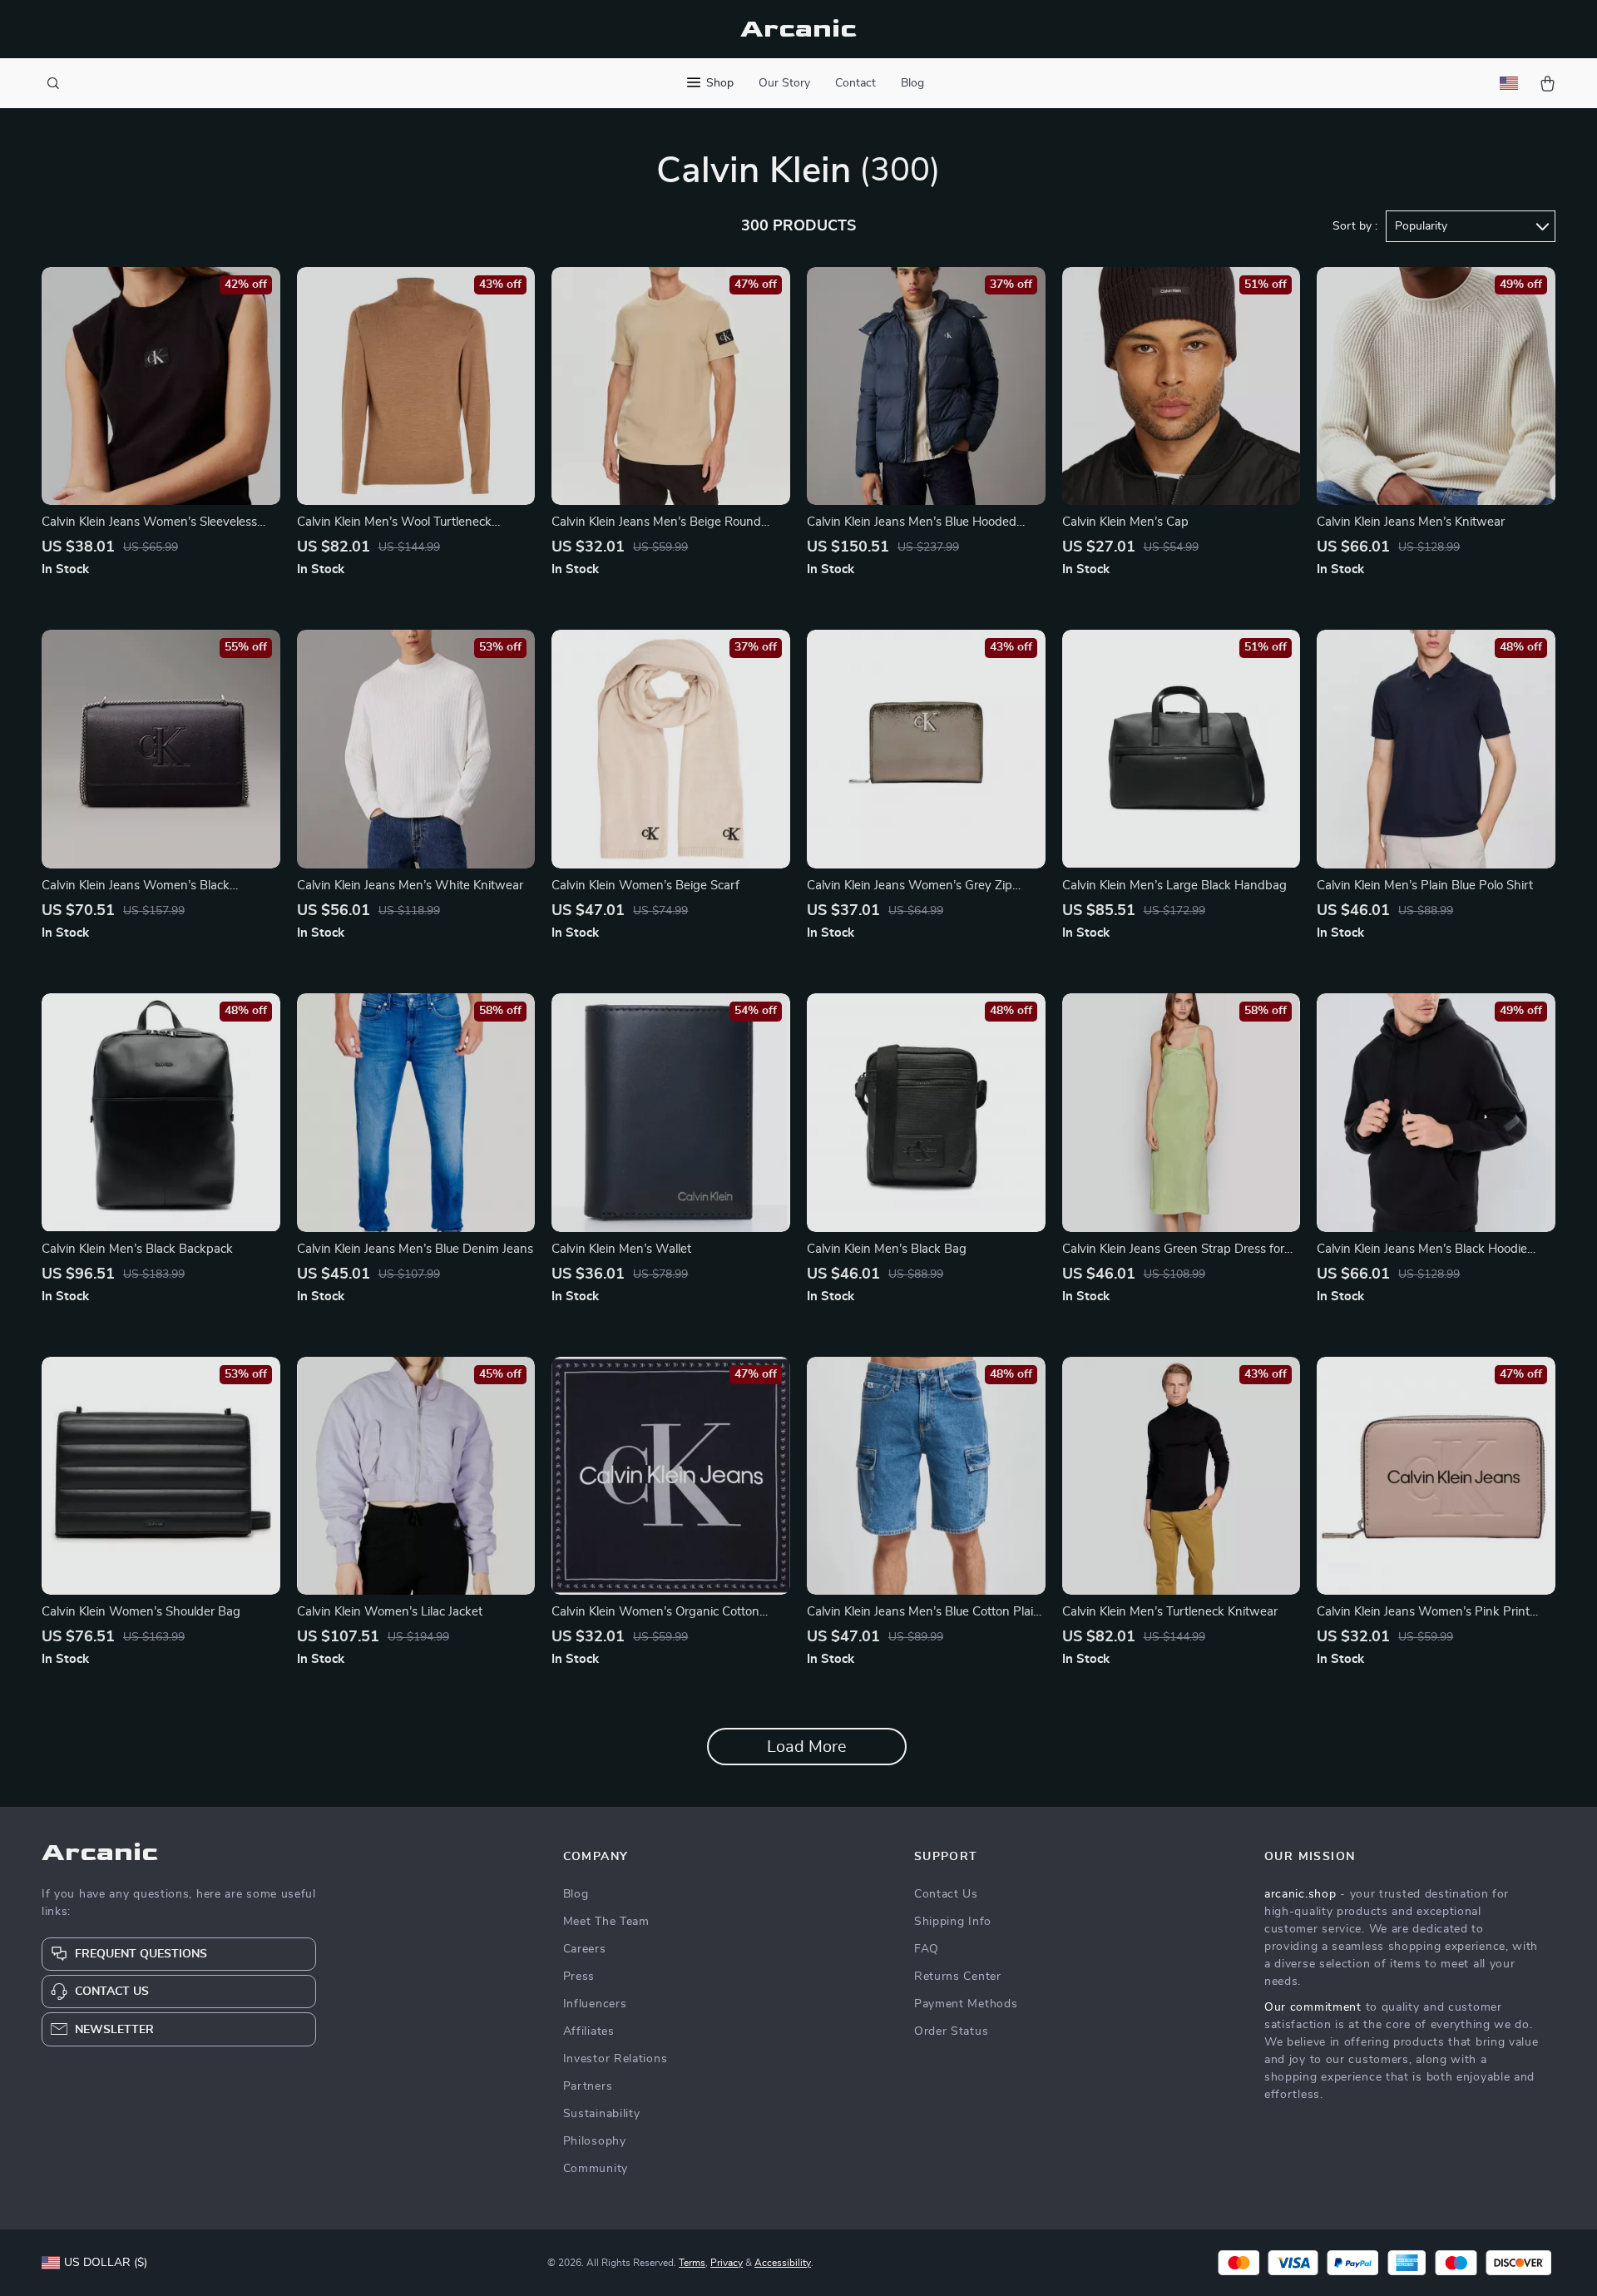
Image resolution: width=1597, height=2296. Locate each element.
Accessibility (783, 2263)
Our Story (784, 83)
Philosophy (595, 2141)
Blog (912, 83)
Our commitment (1313, 2007)
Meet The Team (606, 1922)
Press (579, 1977)
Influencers (595, 2004)
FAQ (927, 1949)
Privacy (727, 2263)
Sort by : (1355, 226)
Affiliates (589, 2031)
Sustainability (602, 2114)
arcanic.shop (1300, 1894)
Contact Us (946, 1894)
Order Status (951, 2031)
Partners (588, 2086)
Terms (692, 2263)
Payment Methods (966, 2004)
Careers (585, 1949)
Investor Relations (616, 2059)
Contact (855, 83)
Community (596, 2169)
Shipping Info (953, 1922)
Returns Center (958, 1977)
